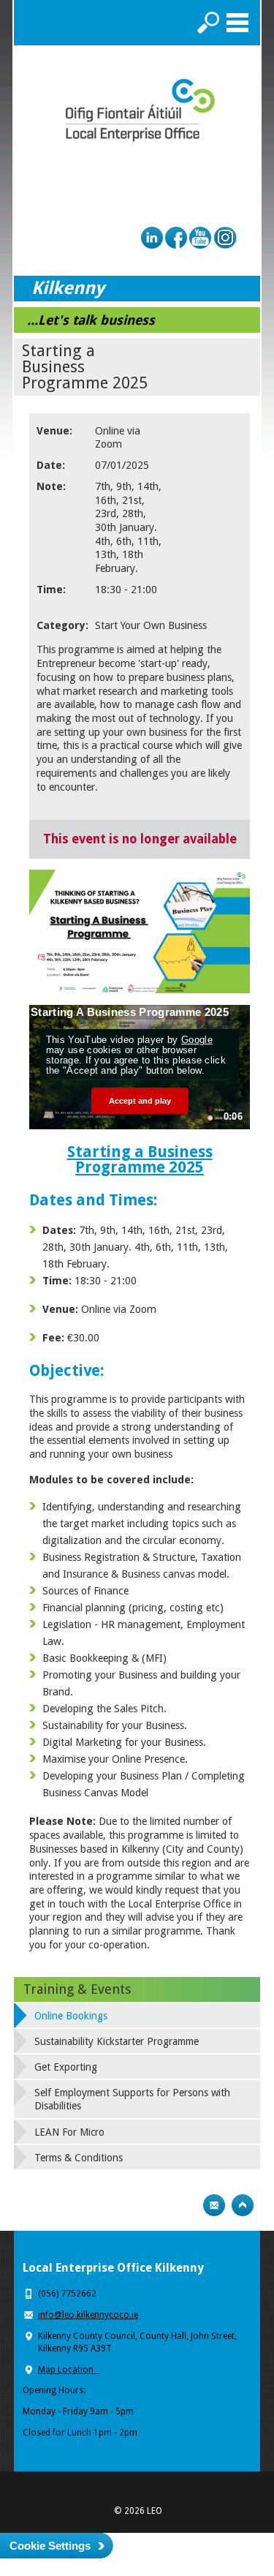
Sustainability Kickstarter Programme (117, 2041)
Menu (237, 23)
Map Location (69, 2370)
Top (243, 2205)
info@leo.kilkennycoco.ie (88, 2315)
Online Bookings (71, 2016)
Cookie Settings (50, 2546)
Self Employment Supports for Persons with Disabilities (132, 2099)
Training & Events (77, 1989)
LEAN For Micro (69, 2132)
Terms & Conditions (79, 2158)
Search (208, 23)
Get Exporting (66, 2067)
